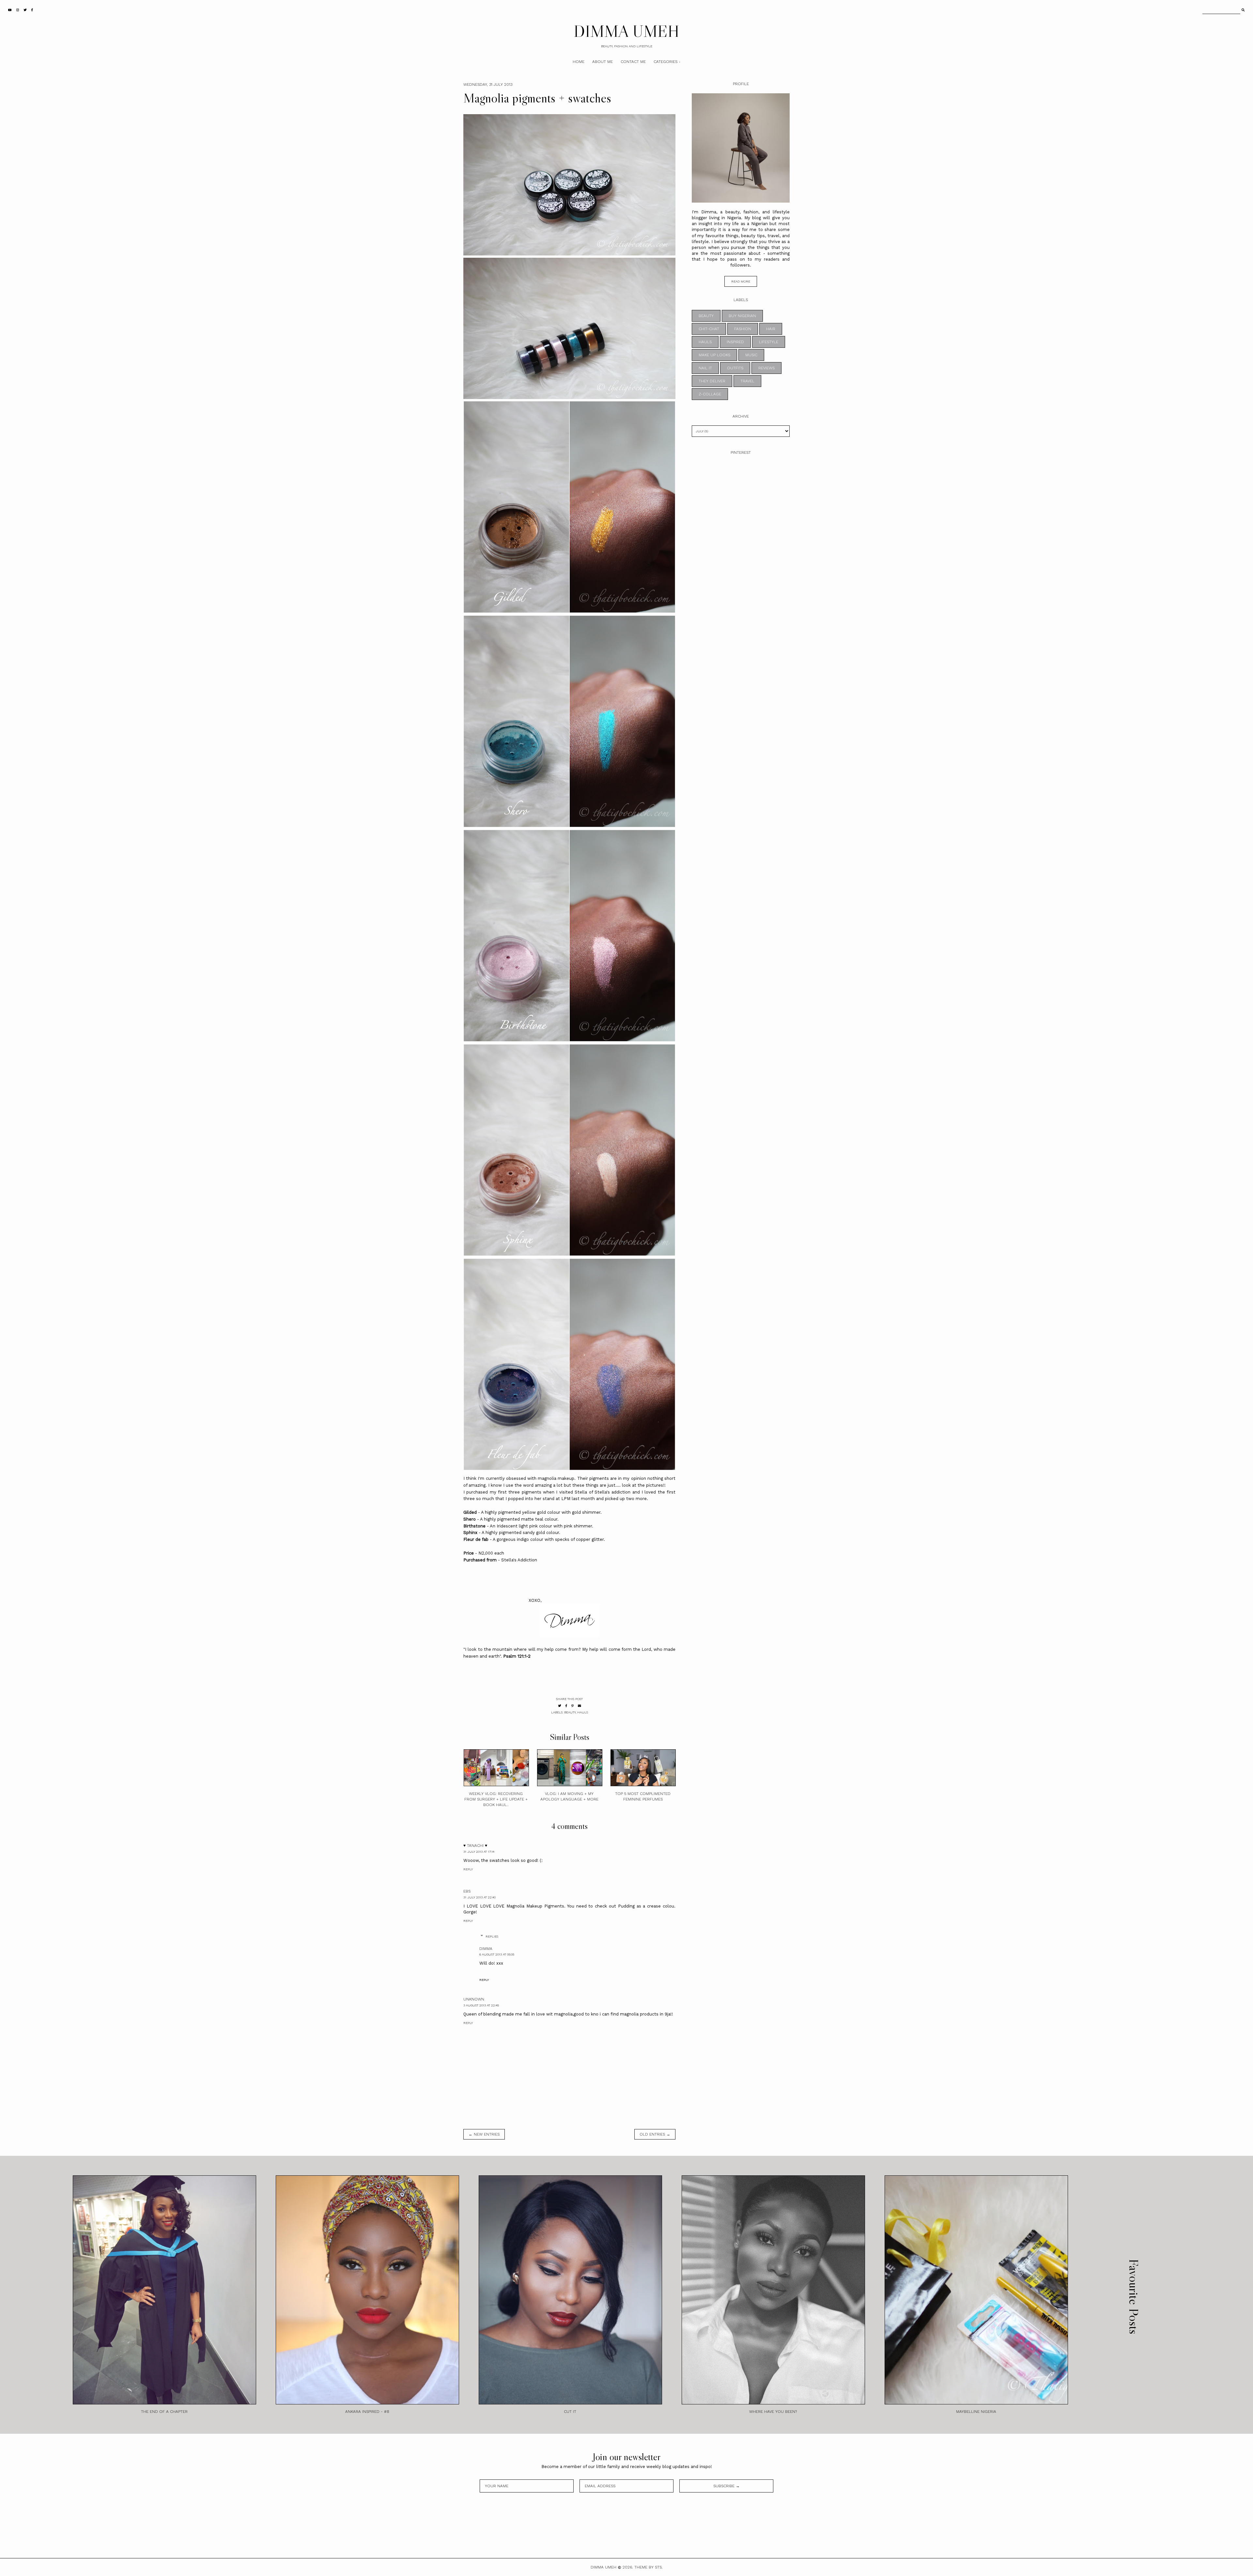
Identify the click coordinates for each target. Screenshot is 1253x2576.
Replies (492, 1936)
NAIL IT (705, 368)
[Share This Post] (566, 1706)
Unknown (474, 1999)
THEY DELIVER (712, 381)
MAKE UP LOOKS (714, 355)
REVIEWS (766, 368)
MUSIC (751, 355)
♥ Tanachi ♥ (475, 1846)
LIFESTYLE (769, 342)
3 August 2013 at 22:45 (481, 2005)
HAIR (771, 329)
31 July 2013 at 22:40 (480, 1897)
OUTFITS (735, 368)
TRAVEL (747, 381)
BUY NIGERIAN (742, 316)
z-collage (710, 394)
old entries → (655, 2134)
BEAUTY (570, 1712)
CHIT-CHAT (709, 329)
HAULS (583, 1712)
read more (741, 281)
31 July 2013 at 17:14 (479, 1852)
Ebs (467, 1891)
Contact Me (633, 62)
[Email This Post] (580, 1706)
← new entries (484, 2134)
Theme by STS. (649, 2567)
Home (579, 62)
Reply (468, 1869)
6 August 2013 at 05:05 (497, 1954)
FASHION (743, 329)
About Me (603, 62)
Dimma (486, 1949)
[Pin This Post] (572, 1706)
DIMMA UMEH (626, 31)
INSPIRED (735, 342)
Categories (665, 62)
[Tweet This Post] (560, 1706)
